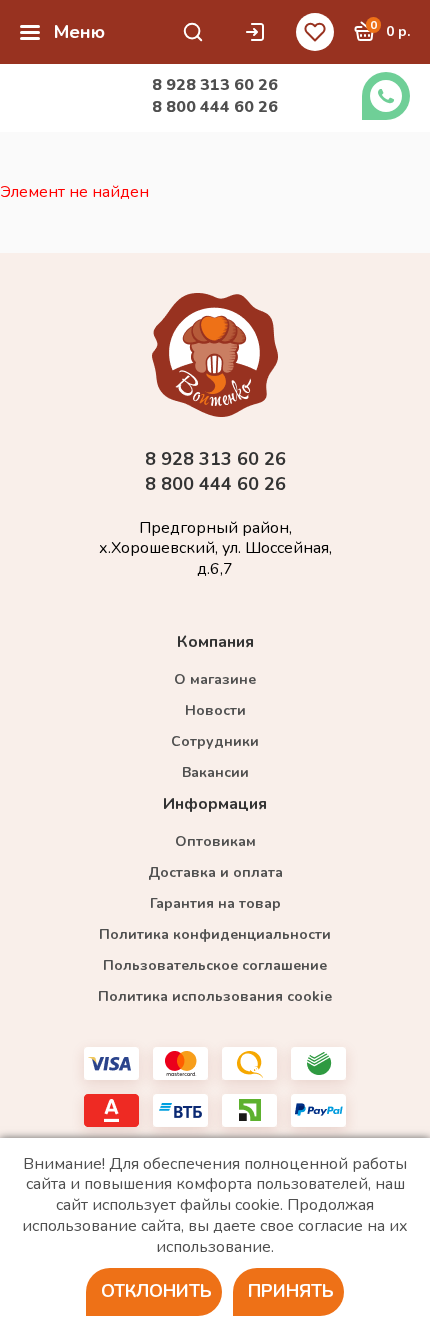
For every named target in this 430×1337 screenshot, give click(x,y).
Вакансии (215, 772)
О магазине (215, 679)
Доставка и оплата (215, 872)
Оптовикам (215, 841)
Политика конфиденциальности (215, 934)
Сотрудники (215, 741)
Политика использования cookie (215, 996)
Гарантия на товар (215, 903)
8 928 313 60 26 (215, 85)
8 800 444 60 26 (215, 107)
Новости (215, 710)
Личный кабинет (260, 32)
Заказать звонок (386, 96)
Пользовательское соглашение (215, 965)
